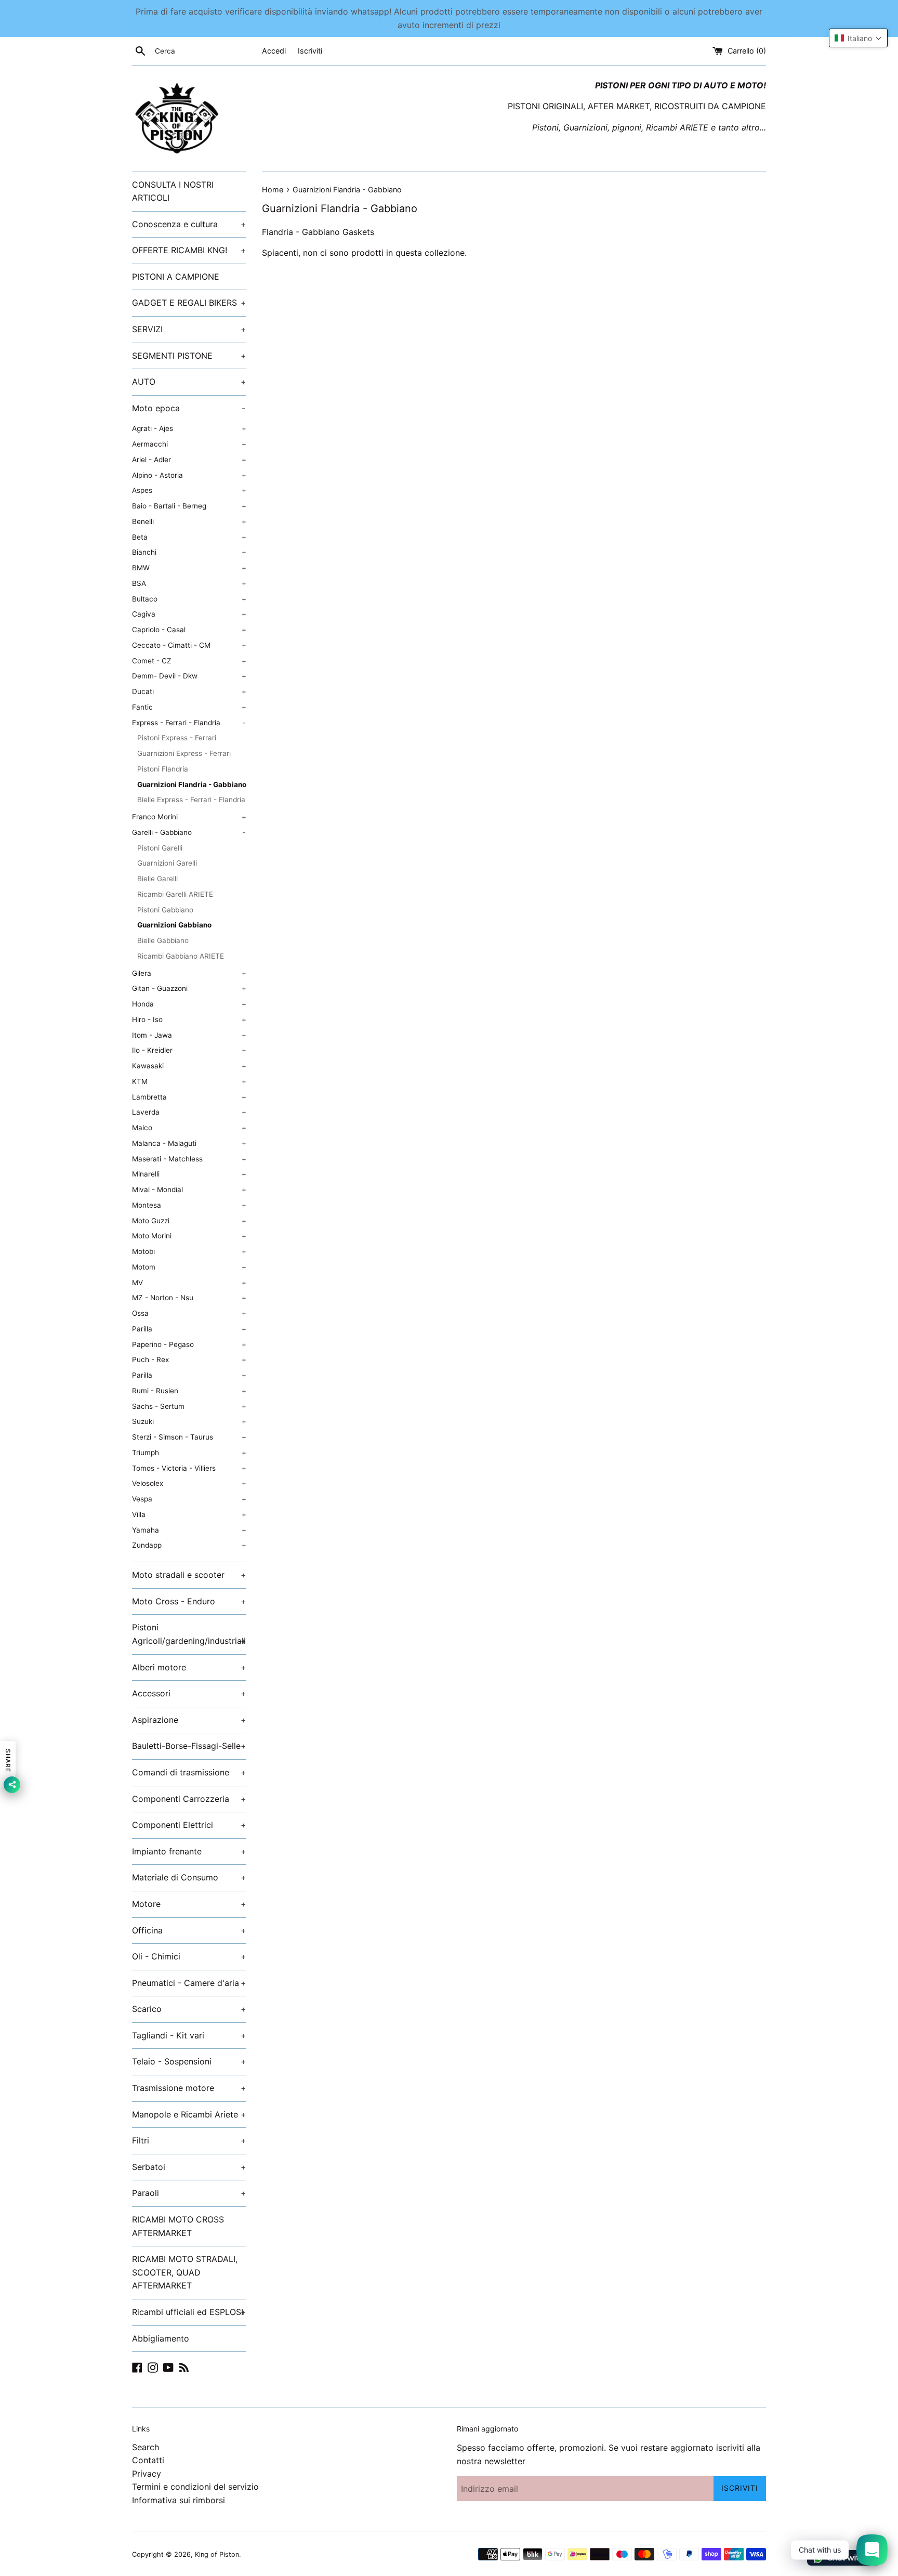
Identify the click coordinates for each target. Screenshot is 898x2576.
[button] (858, 38)
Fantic (189, 707)
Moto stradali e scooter (189, 1575)
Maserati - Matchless (189, 1159)
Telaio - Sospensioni (189, 2061)
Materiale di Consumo (189, 1877)
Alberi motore (189, 1667)
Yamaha (189, 1530)
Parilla (189, 1329)
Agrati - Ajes (189, 428)
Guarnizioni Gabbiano (174, 925)
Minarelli (189, 1174)
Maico (189, 1128)
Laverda (189, 1112)
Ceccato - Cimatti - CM (189, 645)
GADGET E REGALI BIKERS (189, 303)
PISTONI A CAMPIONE (176, 277)
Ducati (189, 691)
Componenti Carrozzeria (189, 1799)
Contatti (148, 2460)
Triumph (189, 1453)
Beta (189, 537)
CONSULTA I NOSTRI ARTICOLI (173, 191)
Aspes (189, 490)
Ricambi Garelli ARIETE (175, 894)
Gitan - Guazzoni (189, 988)
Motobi (189, 1251)
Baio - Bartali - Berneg (189, 506)
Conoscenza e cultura (189, 224)
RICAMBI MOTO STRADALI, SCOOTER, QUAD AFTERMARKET (185, 2272)
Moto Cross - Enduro (189, 1601)
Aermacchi (189, 444)
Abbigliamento (161, 2338)
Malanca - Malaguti (189, 1143)
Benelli (189, 521)
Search (146, 2447)
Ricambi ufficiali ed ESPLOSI (189, 2312)
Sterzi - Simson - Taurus (189, 1437)
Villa (189, 1514)
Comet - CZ (189, 661)
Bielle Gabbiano (163, 940)
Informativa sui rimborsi (179, 2500)
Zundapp (189, 1545)
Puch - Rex (189, 1359)
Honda (189, 1004)
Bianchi (189, 552)
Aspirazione (189, 1720)
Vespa (189, 1499)
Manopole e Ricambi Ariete (189, 2114)
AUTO (189, 382)
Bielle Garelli (157, 879)
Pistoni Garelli (160, 848)
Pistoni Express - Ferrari (177, 738)
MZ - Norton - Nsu (189, 1298)
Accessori (189, 1693)
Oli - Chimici (189, 1956)
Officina (189, 1930)
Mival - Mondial (189, 1189)
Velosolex (189, 1483)
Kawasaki (189, 1066)
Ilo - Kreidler (189, 1050)
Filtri (189, 2140)
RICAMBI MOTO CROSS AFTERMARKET (178, 2226)
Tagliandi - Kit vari (189, 2035)
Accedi (274, 51)
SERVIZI (189, 329)
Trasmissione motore (189, 2088)
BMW (189, 568)
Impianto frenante (189, 1851)
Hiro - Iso (189, 1019)
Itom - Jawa (189, 1035)
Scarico (189, 2009)
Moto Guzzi (189, 1221)
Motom (189, 1267)
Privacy (147, 2474)
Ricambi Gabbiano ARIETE (181, 956)
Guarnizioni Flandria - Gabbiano (192, 784)
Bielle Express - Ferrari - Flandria (191, 800)
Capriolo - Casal (189, 630)
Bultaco (189, 599)
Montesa (189, 1205)
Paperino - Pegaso (189, 1344)
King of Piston (217, 2554)
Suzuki (189, 1421)
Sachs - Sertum (189, 1406)
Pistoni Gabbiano (165, 910)
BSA (189, 583)
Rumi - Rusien (189, 1391)
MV (189, 1283)
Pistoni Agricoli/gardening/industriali (189, 1634)
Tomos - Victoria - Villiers (189, 1468)
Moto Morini (189, 1236)
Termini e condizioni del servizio (195, 2487)
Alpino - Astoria (189, 475)
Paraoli (189, 2193)
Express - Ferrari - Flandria (189, 723)
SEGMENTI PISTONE (189, 356)
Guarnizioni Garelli (167, 863)
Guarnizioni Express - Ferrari (184, 753)
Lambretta (189, 1097)
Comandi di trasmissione (189, 1772)
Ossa (189, 1313)
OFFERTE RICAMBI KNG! (189, 250)
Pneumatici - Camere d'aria (189, 1983)
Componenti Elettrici (189, 1825)
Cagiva (189, 614)
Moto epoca (189, 408)
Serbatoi (189, 2167)
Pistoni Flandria (163, 769)
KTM (189, 1081)
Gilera (189, 973)
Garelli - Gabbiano (189, 832)
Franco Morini (189, 817)
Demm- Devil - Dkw (189, 676)
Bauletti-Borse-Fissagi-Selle (189, 1746)
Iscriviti (310, 51)
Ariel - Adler (189, 460)
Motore (189, 1904)
